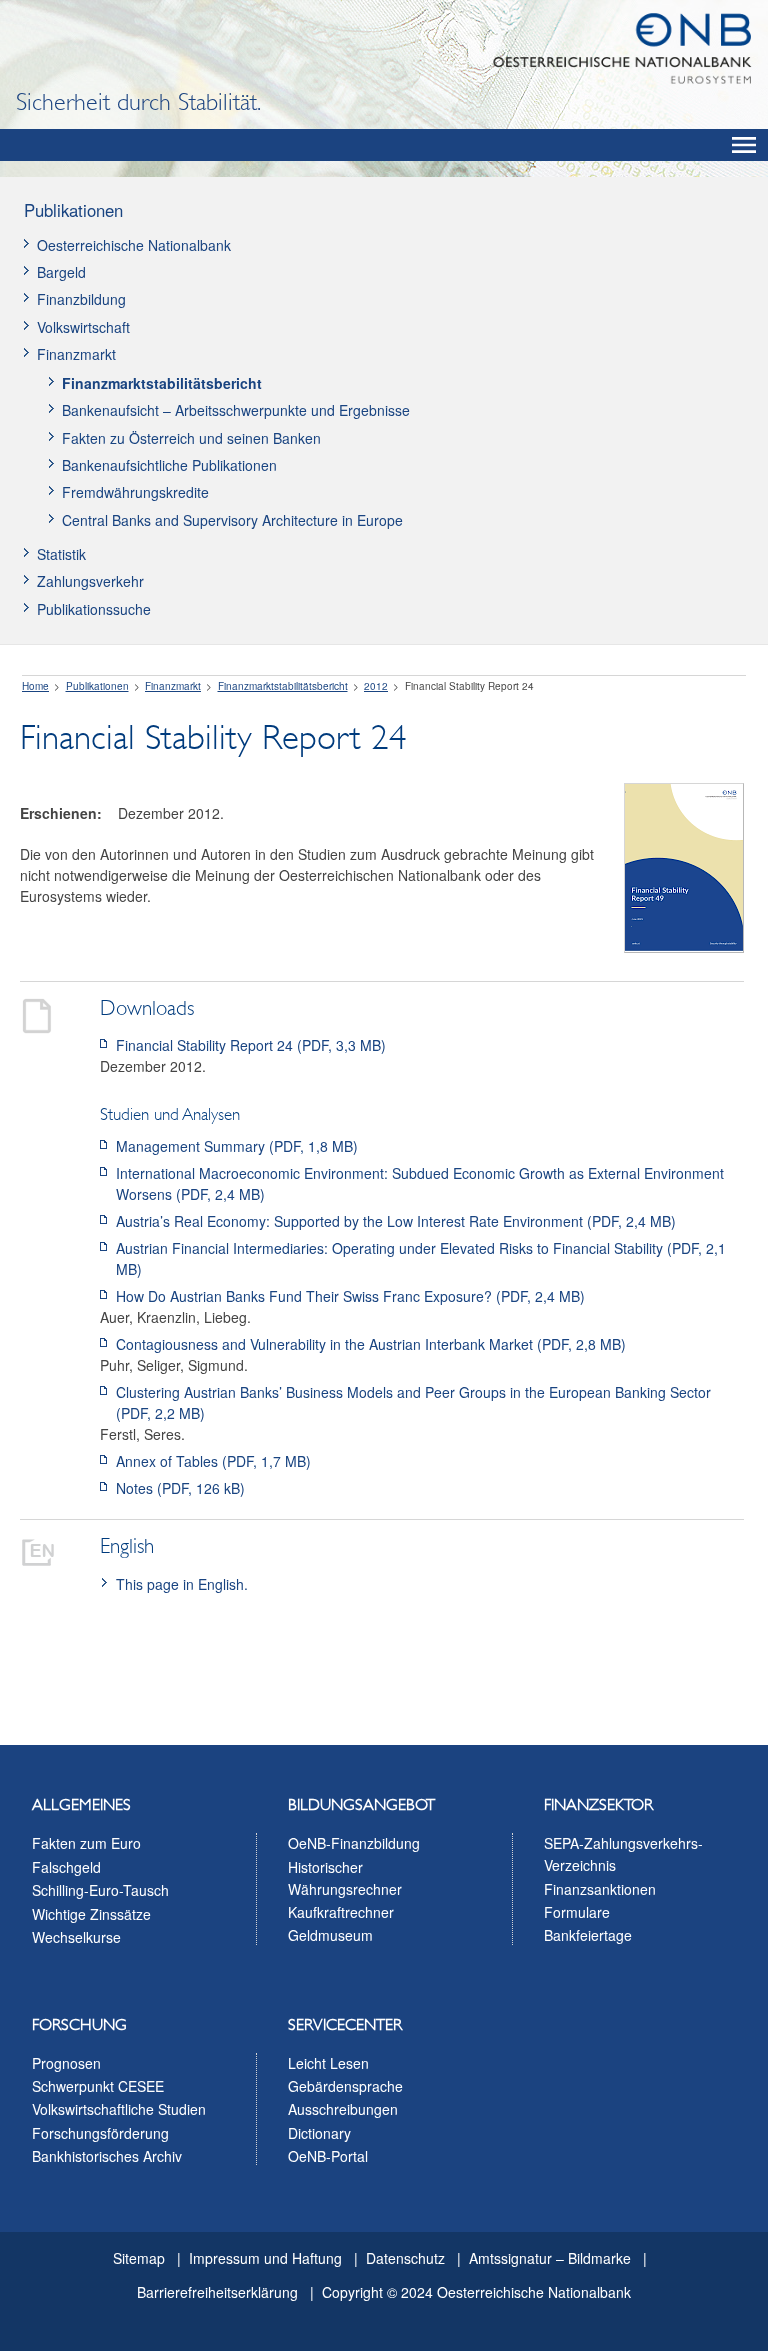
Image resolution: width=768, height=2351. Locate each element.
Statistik (61, 554)
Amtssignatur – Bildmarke (550, 2258)
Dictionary (319, 2133)
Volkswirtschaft (83, 327)
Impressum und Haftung (265, 2258)
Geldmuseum (330, 1935)
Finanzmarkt (76, 354)
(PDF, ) (237, 1146)
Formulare (577, 1912)
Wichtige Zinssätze (91, 1914)
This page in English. (182, 1584)
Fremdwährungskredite (135, 492)
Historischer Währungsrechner (345, 1878)
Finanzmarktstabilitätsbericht (162, 383)
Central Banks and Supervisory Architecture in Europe (232, 520)
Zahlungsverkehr (90, 581)
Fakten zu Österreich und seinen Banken (191, 438)
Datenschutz (405, 2258)
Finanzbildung (81, 299)
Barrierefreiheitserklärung (217, 2292)
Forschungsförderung (100, 2133)
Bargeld (61, 272)
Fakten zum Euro (86, 1843)
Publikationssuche (94, 609)
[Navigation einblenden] (744, 145)
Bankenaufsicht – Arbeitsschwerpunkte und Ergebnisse (236, 410)
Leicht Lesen (328, 2063)
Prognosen (66, 2063)
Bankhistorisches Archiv (107, 2156)
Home (35, 686)
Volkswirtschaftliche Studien (119, 2109)
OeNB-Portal (328, 2156)
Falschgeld (66, 1867)
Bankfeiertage (588, 1935)
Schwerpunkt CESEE (98, 2086)
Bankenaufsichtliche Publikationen (169, 465)
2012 (376, 686)
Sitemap (139, 2258)
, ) (251, 1045)
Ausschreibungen (343, 2109)
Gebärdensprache (345, 2086)
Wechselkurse (76, 1937)
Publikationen (73, 210)
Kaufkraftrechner (341, 1912)
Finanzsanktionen (600, 1889)
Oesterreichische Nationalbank (134, 245)
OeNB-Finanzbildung (354, 1843)
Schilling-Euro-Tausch (100, 1890)
